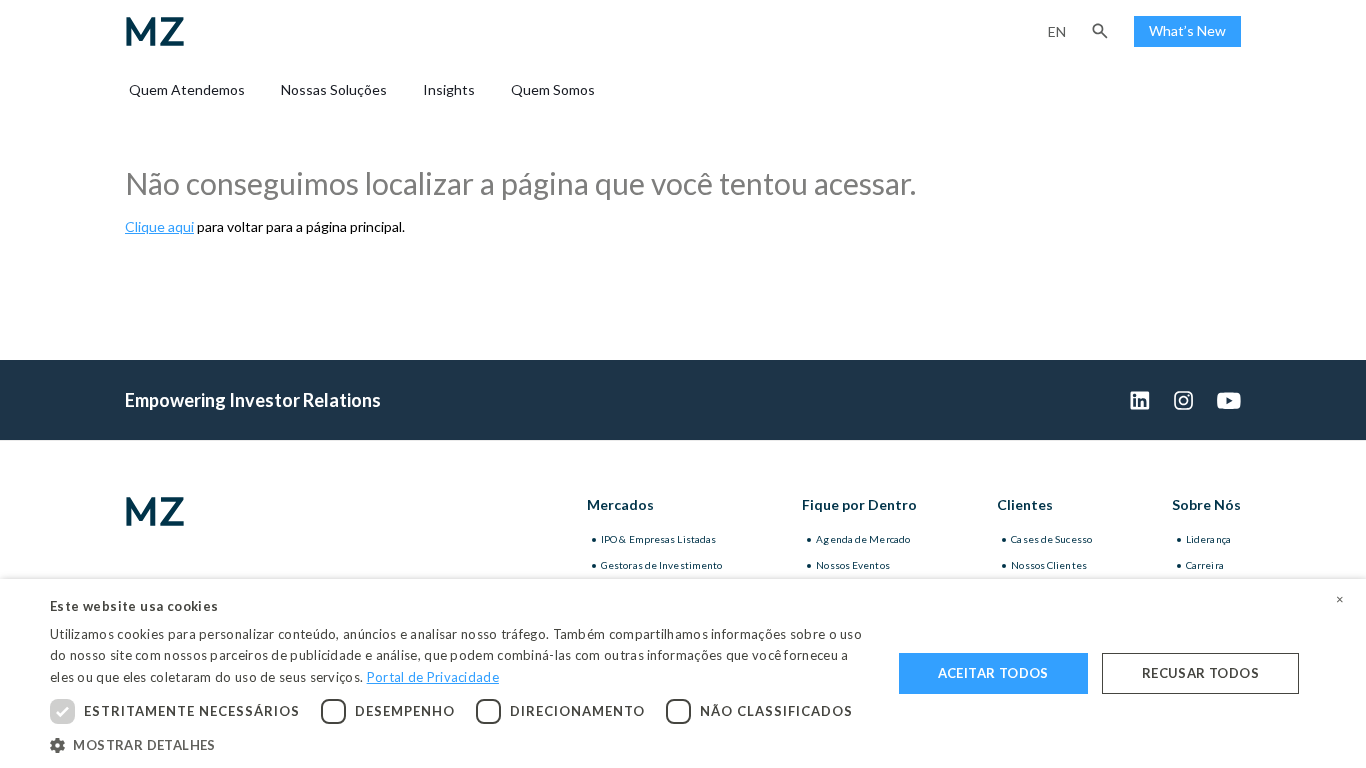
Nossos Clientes (1049, 565)
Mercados (620, 504)
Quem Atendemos (187, 89)
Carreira (1205, 565)
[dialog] (683, 673)
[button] (1100, 31)
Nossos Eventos (852, 565)
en (1057, 31)
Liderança (1208, 539)
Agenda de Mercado (863, 539)
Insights (449, 89)
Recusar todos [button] (1200, 673)
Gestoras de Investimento (661, 565)
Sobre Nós (1206, 504)
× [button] (1340, 600)
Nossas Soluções (334, 89)
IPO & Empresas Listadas (658, 539)
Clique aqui (159, 226)
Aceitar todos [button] (993, 673)
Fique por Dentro (859, 504)
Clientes (1025, 504)
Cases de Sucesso (1051, 539)
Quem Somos (553, 89)
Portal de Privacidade (433, 677)
